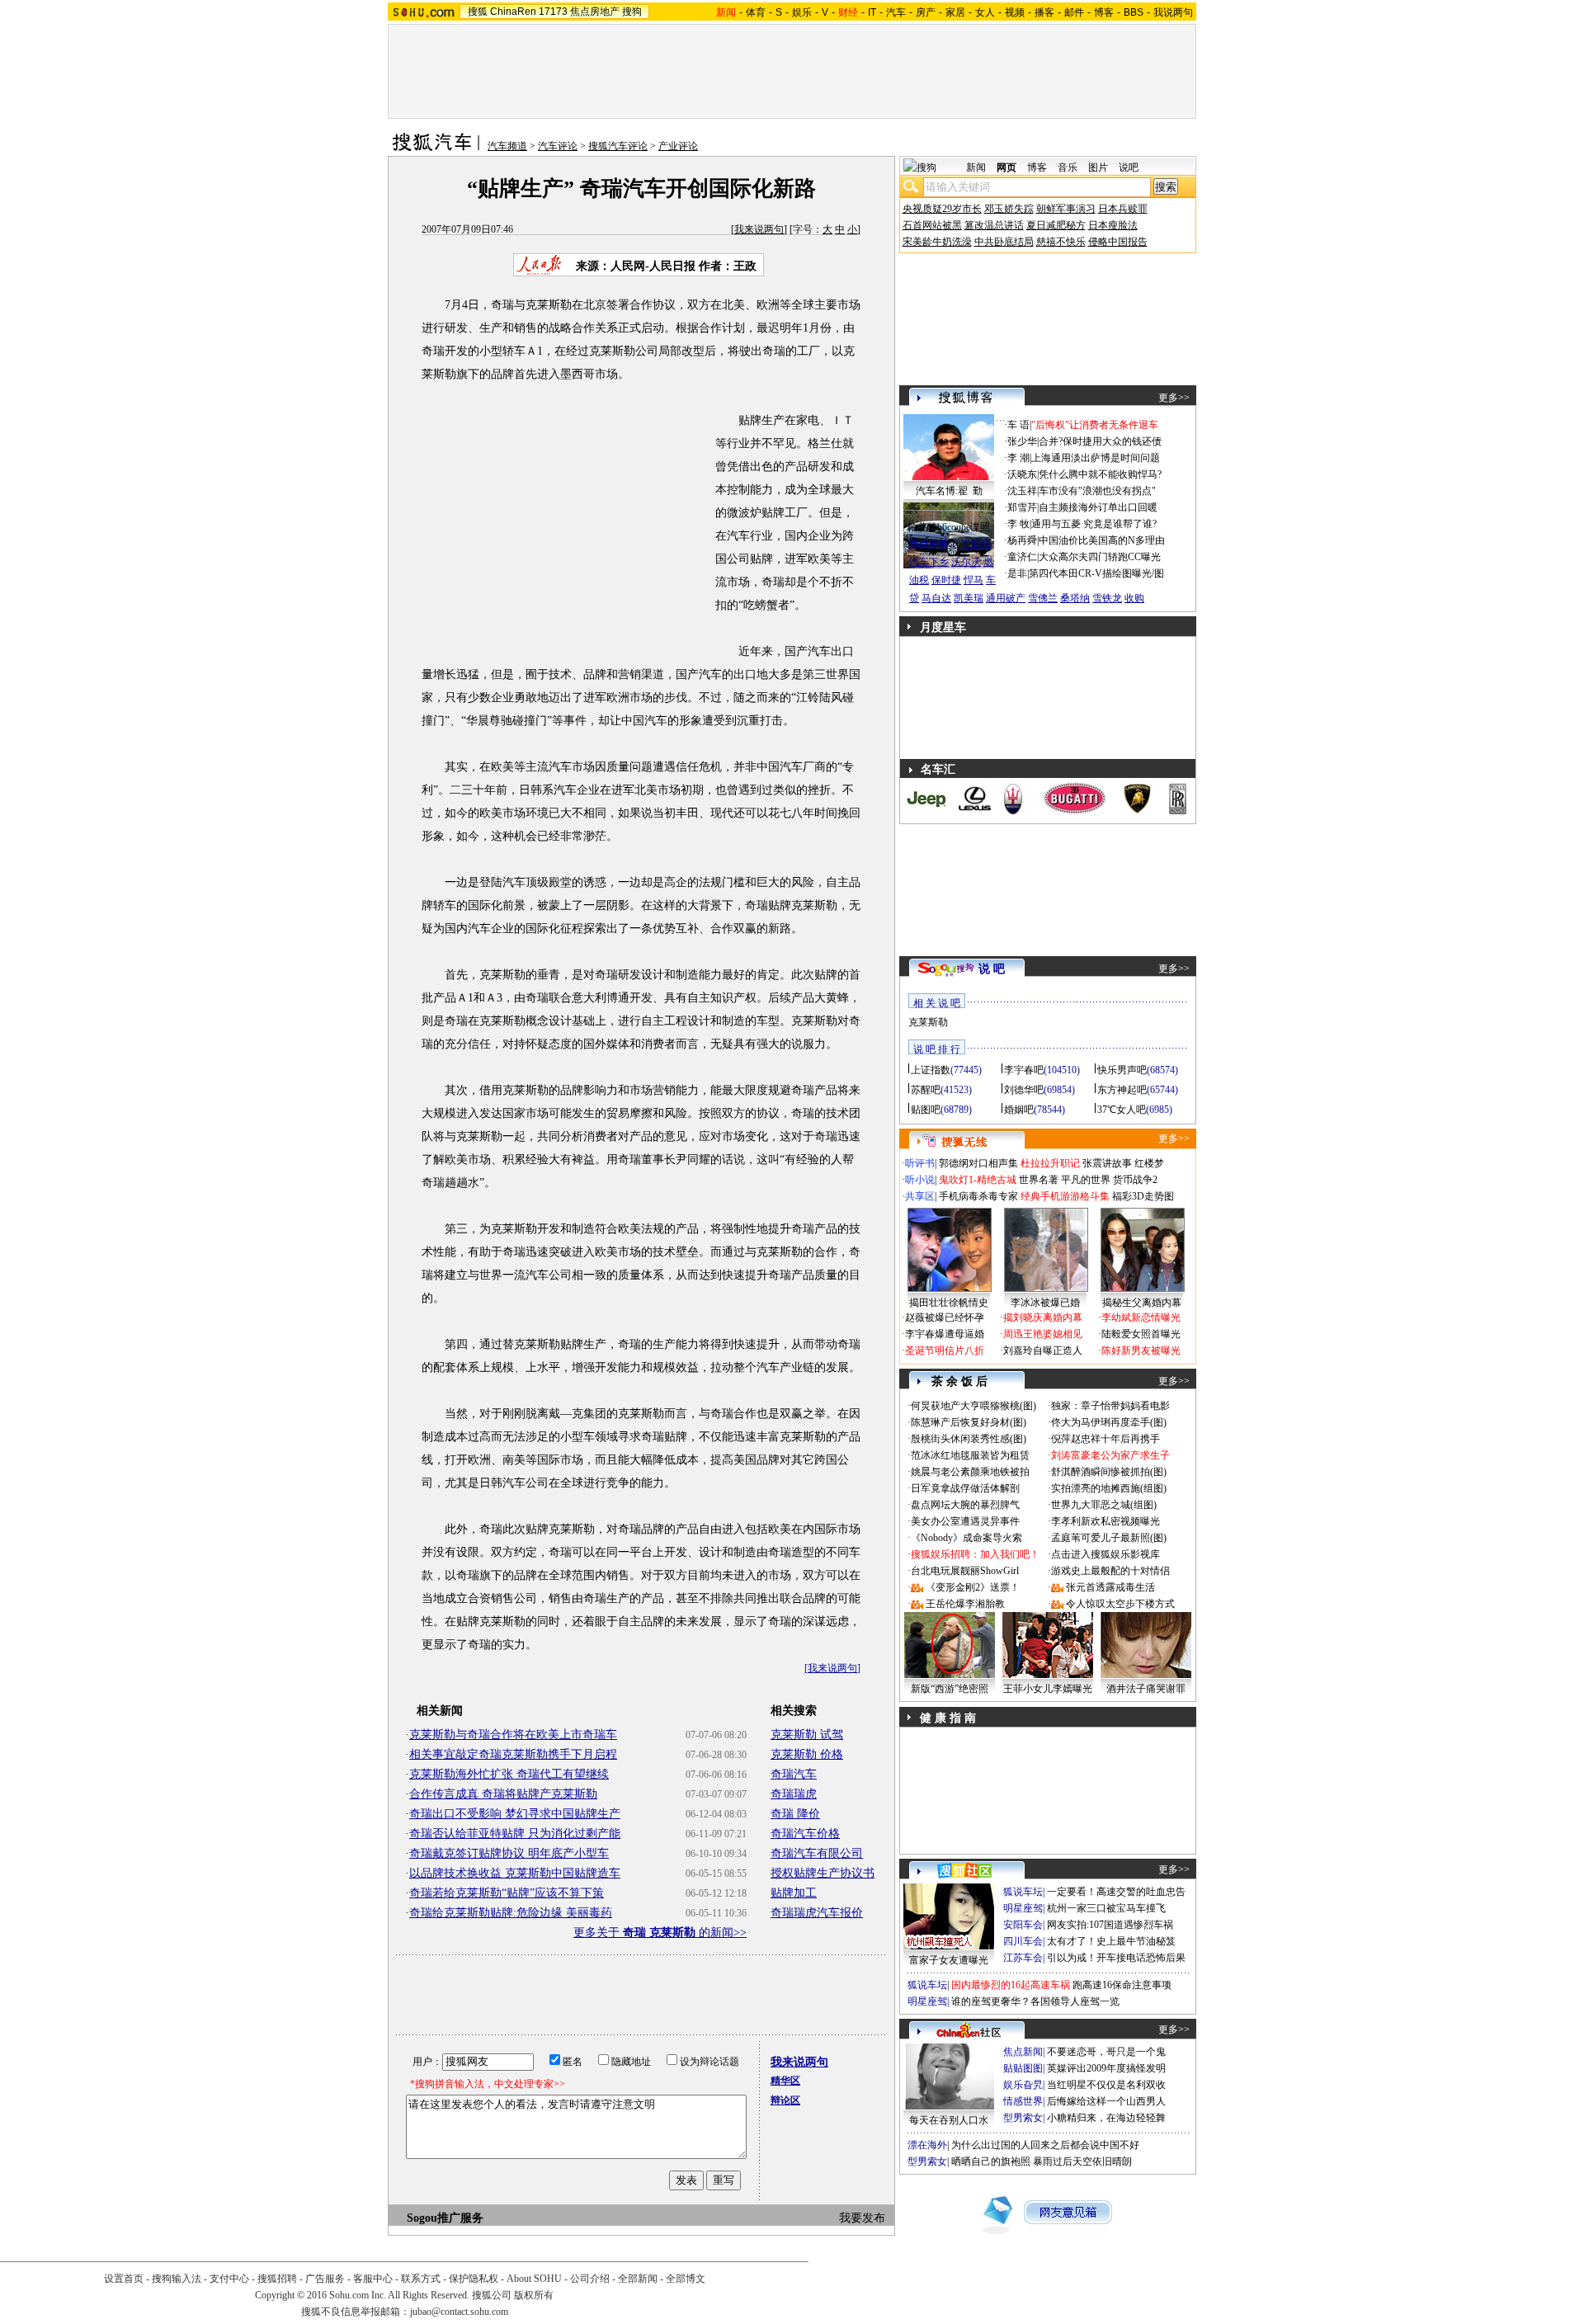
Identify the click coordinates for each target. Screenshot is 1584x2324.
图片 (1098, 167)
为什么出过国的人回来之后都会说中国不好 (1045, 2145)
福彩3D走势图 (1143, 1196)
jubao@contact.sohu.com (459, 2312)
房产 (926, 12)
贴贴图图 (1023, 2068)
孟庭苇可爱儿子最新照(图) (1109, 1538)
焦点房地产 (595, 12)
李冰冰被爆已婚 (1045, 1303)
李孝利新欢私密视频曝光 (1105, 1521)
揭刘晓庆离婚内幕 (1043, 1318)
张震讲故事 (1107, 1163)
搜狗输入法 (177, 2279)
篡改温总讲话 (994, 225)
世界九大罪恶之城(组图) (1104, 1505)
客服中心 (373, 2279)
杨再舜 (1022, 540)
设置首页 (124, 2279)
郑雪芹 (1022, 507)
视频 (1015, 12)
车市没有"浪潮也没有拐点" (1097, 491)
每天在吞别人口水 (949, 2120)
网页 (1006, 167)
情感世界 (1023, 2101)
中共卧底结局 (1004, 242)
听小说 (920, 1180)
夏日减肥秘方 (1056, 225)
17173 (553, 12)
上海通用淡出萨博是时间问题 (1096, 458)
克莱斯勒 (928, 1022)
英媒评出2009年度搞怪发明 (1106, 2068)
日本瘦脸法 (1113, 225)
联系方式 (421, 2279)
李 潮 (1018, 458)
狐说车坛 (1023, 1892)
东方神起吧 (1122, 1090)
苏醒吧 (926, 1090)
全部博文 (686, 2279)
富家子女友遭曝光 (949, 1960)
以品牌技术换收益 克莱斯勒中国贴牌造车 (515, 1873)
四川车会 (1023, 1941)
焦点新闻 (1023, 2052)
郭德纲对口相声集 (978, 1163)
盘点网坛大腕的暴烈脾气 (965, 1505)
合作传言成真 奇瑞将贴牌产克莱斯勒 (503, 1794)
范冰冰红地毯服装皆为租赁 (970, 1455)
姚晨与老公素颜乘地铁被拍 (970, 1472)
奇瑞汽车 (794, 1774)
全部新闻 (638, 2279)
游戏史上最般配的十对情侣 (1110, 1571)
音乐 (1068, 167)
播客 (1044, 12)
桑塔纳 (1075, 598)
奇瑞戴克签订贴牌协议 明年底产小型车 (509, 1853)
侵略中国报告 (1118, 242)
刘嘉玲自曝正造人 (1043, 1351)
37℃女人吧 (1122, 1110)
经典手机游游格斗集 (1065, 1196)
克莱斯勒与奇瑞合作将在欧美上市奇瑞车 (513, 1735)
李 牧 (1018, 524)
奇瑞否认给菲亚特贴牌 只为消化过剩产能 (515, 1834)
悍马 (973, 580)
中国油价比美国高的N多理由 (1102, 540)
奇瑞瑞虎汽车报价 (817, 1913)
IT (872, 12)
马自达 (936, 598)
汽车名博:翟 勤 (949, 491)
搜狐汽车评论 (618, 146)
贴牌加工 (794, 1893)
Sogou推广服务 (445, 2218)
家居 (955, 12)
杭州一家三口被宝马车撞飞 (1106, 1908)
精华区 (785, 2081)
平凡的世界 (1086, 1180)
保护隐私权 (474, 2279)
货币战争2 (1135, 1180)
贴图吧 (926, 1110)
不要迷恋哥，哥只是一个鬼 (1106, 2052)
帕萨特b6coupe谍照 (949, 527)
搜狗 (632, 12)
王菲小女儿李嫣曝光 (1048, 1689)
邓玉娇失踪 (1009, 209)
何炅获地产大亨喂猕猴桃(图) (973, 1406)
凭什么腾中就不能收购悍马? (1100, 474)
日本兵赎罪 (1123, 209)
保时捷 (946, 580)
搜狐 (478, 12)
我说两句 (1173, 12)
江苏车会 (1023, 1958)
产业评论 (678, 146)
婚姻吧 (1019, 1110)
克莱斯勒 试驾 (807, 1735)
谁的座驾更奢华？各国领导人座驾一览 (1035, 2001)
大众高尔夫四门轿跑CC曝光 (1100, 557)
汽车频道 (507, 146)
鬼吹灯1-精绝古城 (978, 1180)
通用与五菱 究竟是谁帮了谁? (1094, 524)
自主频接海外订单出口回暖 (1098, 507)
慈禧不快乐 (1061, 242)
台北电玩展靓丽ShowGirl (965, 1571)
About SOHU (534, 2279)
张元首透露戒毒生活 (1110, 1587)
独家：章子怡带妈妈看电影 (1110, 1406)
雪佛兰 (1043, 598)
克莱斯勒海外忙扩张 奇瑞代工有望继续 (509, 1774)
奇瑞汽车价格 (805, 1834)
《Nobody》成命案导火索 (966, 1538)
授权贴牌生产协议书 (823, 1873)
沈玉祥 (1022, 491)
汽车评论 (558, 146)
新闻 (976, 167)
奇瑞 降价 (795, 1814)
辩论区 (785, 2100)
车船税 (976, 544)
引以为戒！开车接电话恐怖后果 (1116, 1958)
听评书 (920, 1163)
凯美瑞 (969, 598)
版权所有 (534, 2295)
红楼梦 (1149, 1163)
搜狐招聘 (277, 2279)
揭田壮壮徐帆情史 (949, 1303)
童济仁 (1022, 557)
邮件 (1074, 12)
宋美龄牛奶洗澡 (937, 242)
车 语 (1018, 425)
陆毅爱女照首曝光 (1141, 1334)
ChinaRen (513, 12)
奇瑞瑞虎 (794, 1794)
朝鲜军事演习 (1066, 209)
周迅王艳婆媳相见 (1043, 1334)
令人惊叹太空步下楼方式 (1120, 1604)
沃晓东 (1022, 474)
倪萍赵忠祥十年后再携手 (1105, 1439)
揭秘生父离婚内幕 (1142, 1303)
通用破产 (1006, 598)
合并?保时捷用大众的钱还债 (1100, 441)
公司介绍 (590, 2279)
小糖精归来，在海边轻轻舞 (1106, 2118)
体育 (756, 12)
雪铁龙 (1107, 598)
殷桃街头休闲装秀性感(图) (969, 1439)
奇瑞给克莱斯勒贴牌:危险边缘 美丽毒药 (511, 1913)
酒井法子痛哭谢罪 (1146, 1689)
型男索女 (1023, 2118)
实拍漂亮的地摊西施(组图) (1109, 1488)
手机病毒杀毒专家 (978, 1196)
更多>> (1174, 398)
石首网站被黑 (932, 225)
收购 (1134, 598)
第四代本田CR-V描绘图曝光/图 (1096, 573)
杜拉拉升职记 (1050, 1163)
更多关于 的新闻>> (660, 1933)
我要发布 (862, 2218)
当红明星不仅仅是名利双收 (1106, 2085)
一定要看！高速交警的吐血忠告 (1116, 1892)
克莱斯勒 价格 (807, 1754)
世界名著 (1039, 1180)
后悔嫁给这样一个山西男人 (1106, 2101)
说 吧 (992, 969)
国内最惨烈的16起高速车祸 (1011, 1985)
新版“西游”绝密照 (950, 1689)
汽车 (896, 12)
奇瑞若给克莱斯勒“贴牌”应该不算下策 (507, 1893)
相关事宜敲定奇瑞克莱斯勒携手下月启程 (513, 1754)
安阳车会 (1023, 1925)
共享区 (920, 1196)
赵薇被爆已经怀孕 (945, 1318)
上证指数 (931, 1070)
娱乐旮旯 (1023, 2085)
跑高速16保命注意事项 (1122, 1985)
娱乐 (802, 12)
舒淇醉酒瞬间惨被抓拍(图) (1109, 1472)
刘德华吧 (1024, 1090)
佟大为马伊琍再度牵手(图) (1109, 1422)
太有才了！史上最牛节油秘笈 (1111, 1941)
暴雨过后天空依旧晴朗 (1082, 2161)
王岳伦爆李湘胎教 (965, 1604)
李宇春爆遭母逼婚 (945, 1334)
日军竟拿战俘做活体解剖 (965, 1488)
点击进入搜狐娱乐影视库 (1105, 1554)
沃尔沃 (966, 562)
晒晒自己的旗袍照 (991, 2161)
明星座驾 (1023, 1908)
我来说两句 (759, 229)
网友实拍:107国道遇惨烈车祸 (1110, 1925)
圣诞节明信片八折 (945, 1351)
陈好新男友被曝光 (1141, 1351)
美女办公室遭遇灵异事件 (965, 1521)
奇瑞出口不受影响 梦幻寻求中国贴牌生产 (515, 1814)
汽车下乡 (929, 562)
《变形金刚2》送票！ (973, 1587)
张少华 (1022, 441)
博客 (1104, 12)
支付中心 (229, 2279)
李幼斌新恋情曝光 (1141, 1318)
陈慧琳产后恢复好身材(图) (969, 1422)
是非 (1017, 573)
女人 (985, 12)
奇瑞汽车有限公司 (817, 1853)
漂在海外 (927, 2145)
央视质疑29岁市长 (942, 209)
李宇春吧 (1024, 1070)
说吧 (1129, 167)
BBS (1134, 12)
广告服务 (325, 2279)
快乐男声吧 (1122, 1070)
